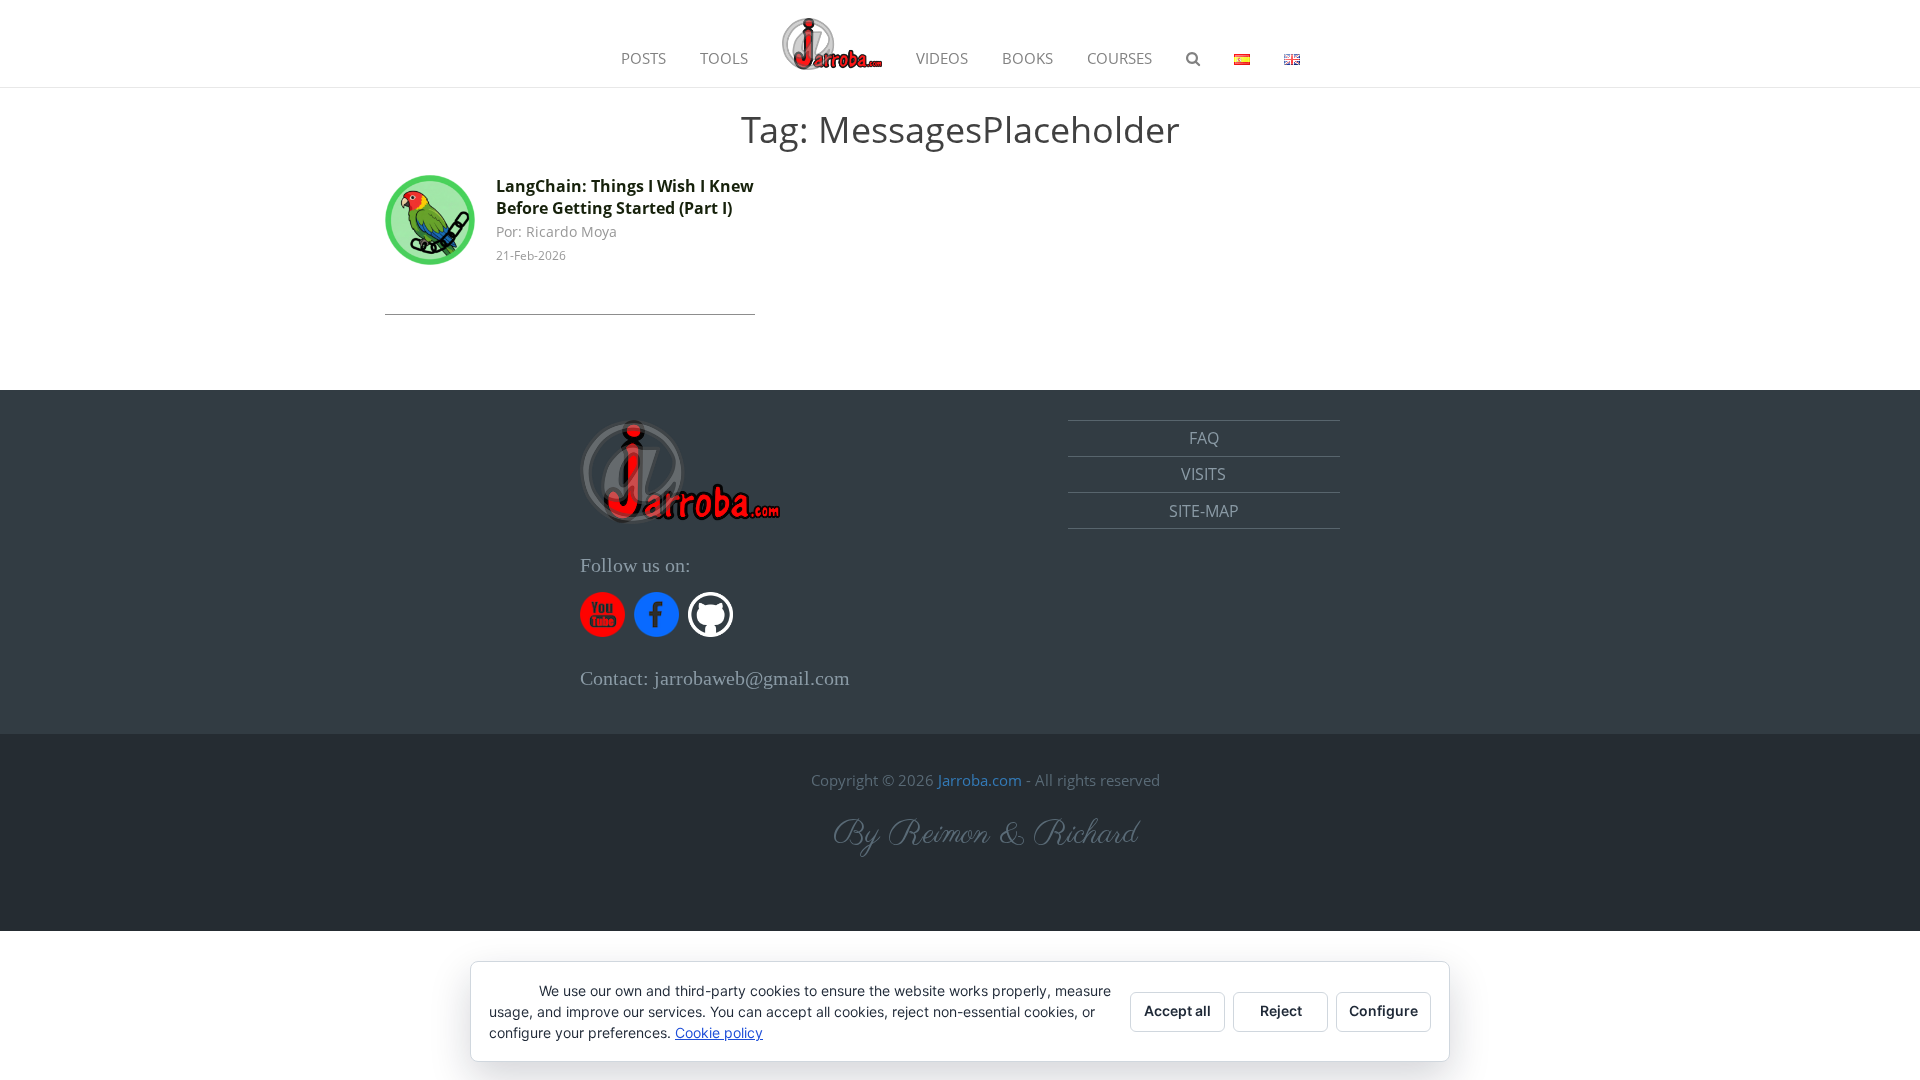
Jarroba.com (980, 780)
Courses (1119, 58)
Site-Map (1204, 511)
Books (1027, 58)
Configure (1383, 1010)
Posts (643, 58)
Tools (724, 58)
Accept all (1177, 1010)
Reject (1281, 1010)
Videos (942, 58)
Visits (1203, 474)
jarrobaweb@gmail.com (752, 678)
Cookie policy (719, 1032)
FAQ (1204, 438)
